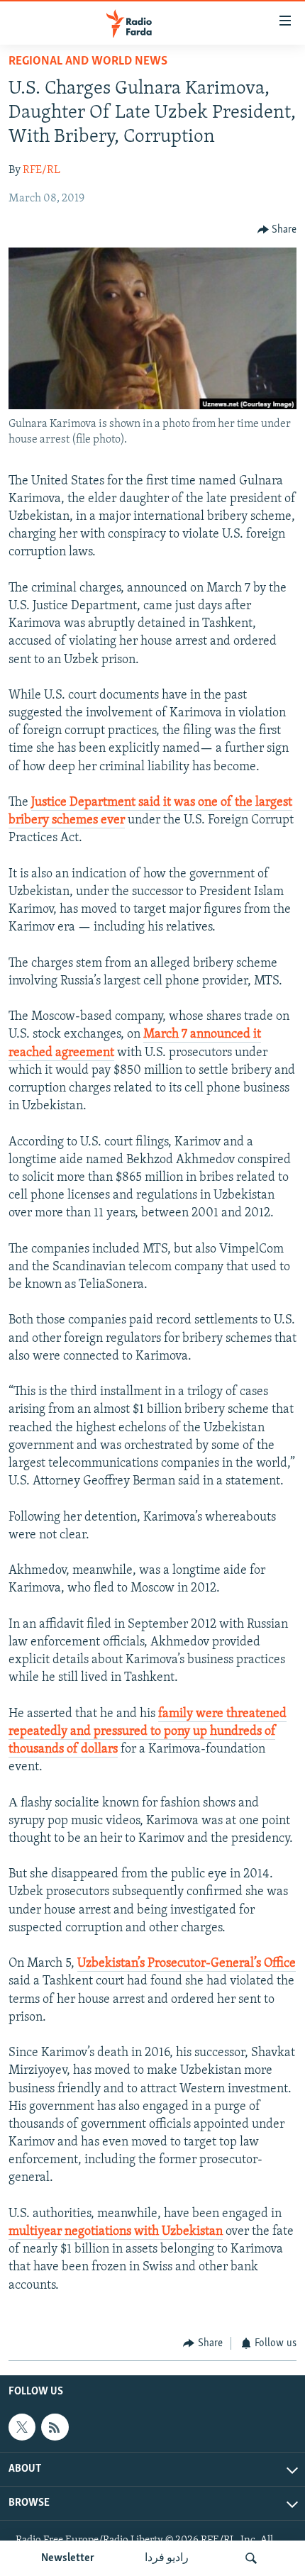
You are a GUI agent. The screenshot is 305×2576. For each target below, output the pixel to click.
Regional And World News (88, 62)
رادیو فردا (167, 2558)
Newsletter (68, 2558)
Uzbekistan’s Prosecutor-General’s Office (187, 1964)
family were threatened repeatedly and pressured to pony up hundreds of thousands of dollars (148, 1732)
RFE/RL (41, 170)
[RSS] (55, 2428)
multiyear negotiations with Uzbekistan (116, 2232)
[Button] (277, 230)
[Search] (251, 2558)
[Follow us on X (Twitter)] (22, 2428)
